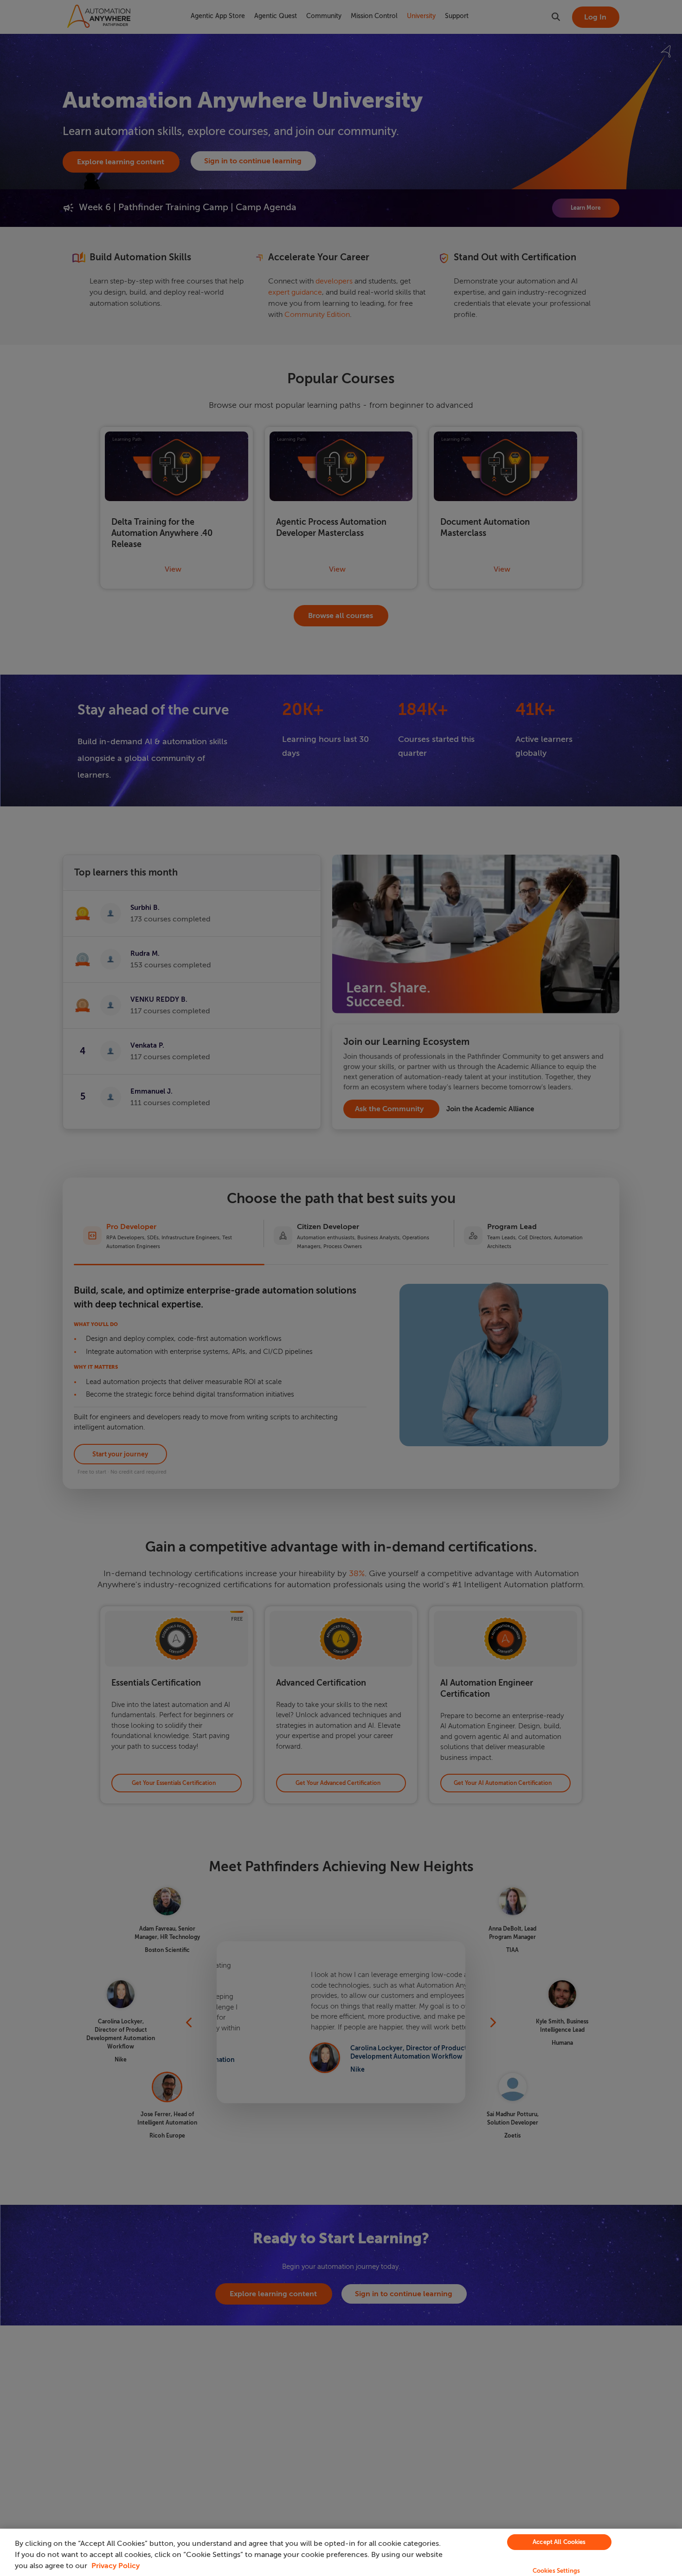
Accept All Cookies (559, 2542)
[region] (341, 2552)
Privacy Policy (116, 2566)
